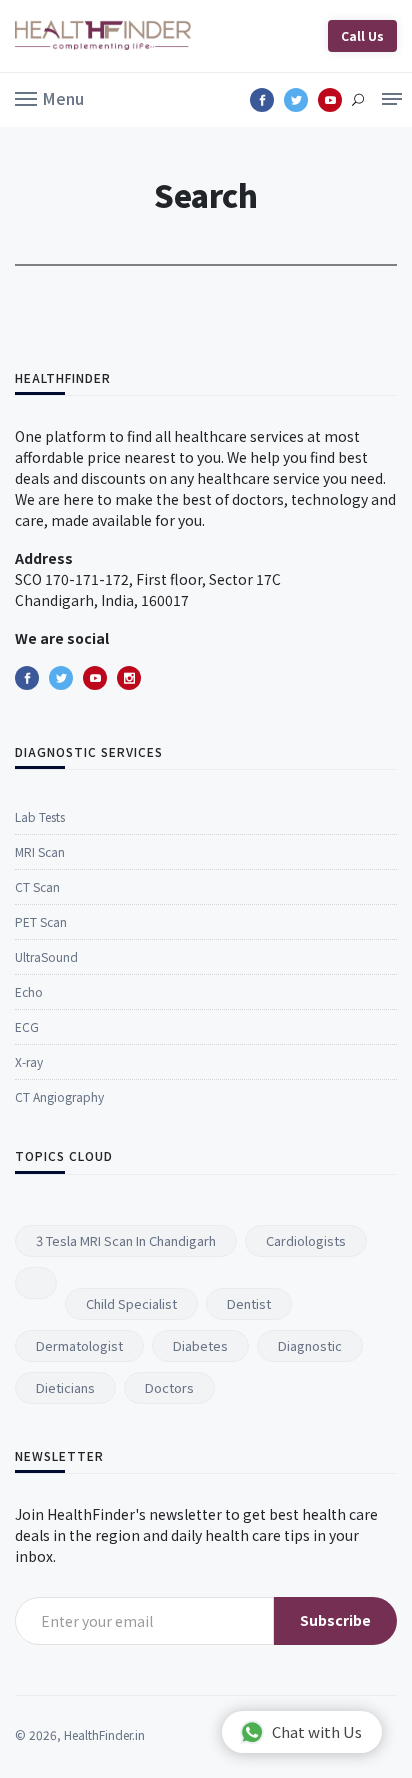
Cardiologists (306, 1240)
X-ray (29, 1061)
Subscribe (335, 1620)
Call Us (362, 35)
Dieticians (65, 1387)
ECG (27, 1026)
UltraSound (46, 956)
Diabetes (200, 1345)
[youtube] (95, 678)
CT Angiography (59, 1096)
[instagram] (129, 678)
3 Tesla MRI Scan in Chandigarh (126, 1240)
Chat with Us (317, 1731)
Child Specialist (131, 1303)
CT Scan (37, 886)
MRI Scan (40, 851)
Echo (29, 991)
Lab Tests (40, 816)
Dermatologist (79, 1345)
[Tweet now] (61, 678)
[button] (49, 97)
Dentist (249, 1303)
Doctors (169, 1387)
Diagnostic (310, 1345)
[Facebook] (27, 678)
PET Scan (41, 921)
